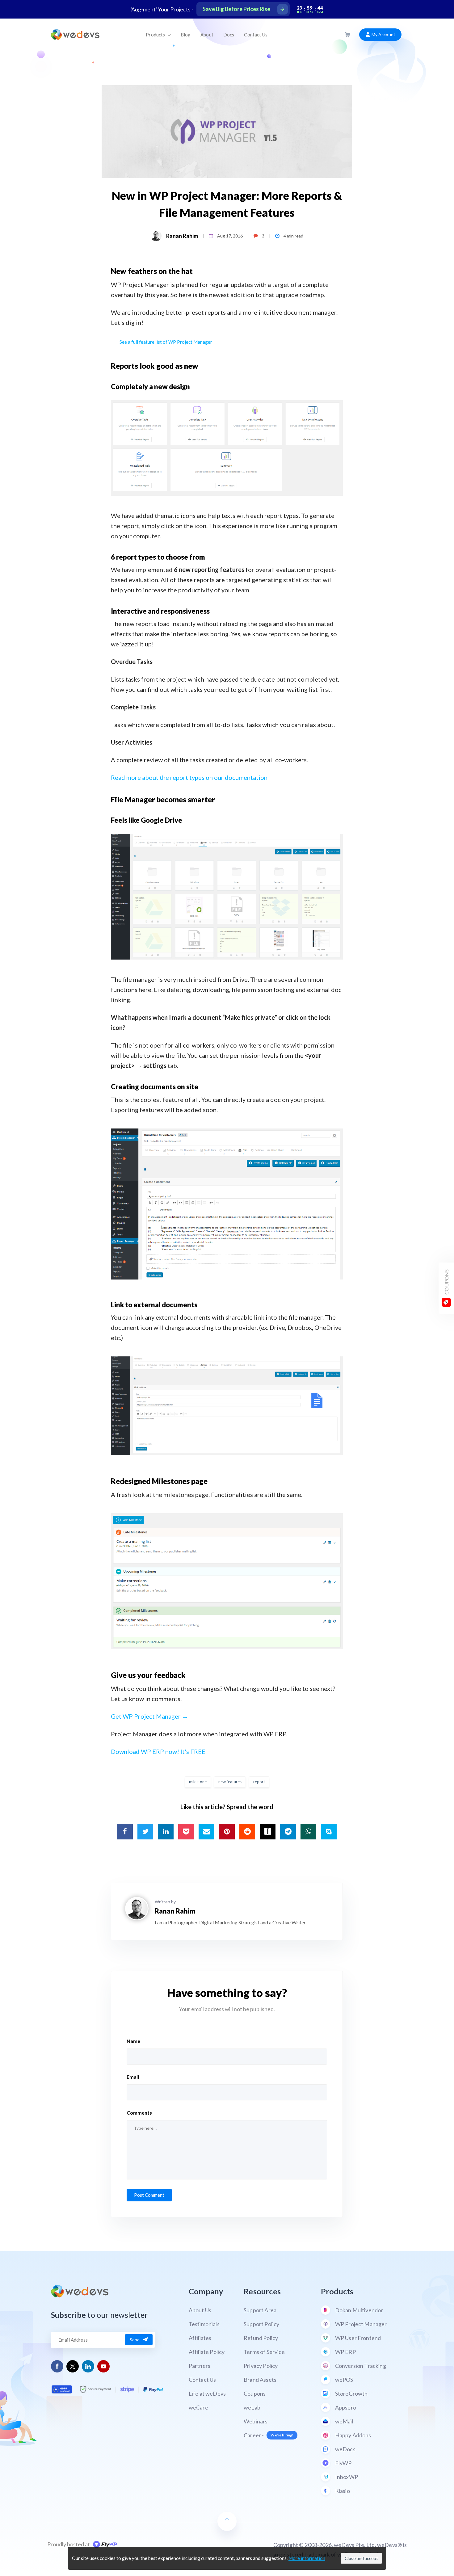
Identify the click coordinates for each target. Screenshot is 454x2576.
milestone (198, 1782)
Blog (186, 35)
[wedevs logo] (75, 35)
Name (133, 2041)
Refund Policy (261, 2338)
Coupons (255, 2393)
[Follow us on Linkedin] (88, 2366)
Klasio (343, 2491)
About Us (200, 2310)
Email (133, 2077)
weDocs (345, 2449)
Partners (200, 2366)
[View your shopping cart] (347, 35)
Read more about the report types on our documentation (189, 777)
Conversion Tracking (361, 2366)
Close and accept (361, 2558)
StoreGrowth (351, 2393)
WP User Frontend (358, 2338)
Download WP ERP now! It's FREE (158, 1751)
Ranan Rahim (182, 236)
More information (307, 2558)
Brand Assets (260, 2380)
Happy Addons (353, 2435)
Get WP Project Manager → (149, 1716)
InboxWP (347, 2477)
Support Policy (261, 2324)
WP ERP (345, 2352)
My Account (383, 34)
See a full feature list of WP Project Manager (166, 342)
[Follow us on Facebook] (57, 2366)
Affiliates (200, 2338)
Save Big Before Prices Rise (236, 9)
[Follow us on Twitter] (73, 2366)
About (207, 35)
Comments (139, 2113)
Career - (269, 2435)
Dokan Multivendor (359, 2310)
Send (135, 2340)
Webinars (256, 2421)
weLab (252, 2407)
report (259, 1782)
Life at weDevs (207, 2393)
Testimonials (204, 2324)
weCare (198, 2407)
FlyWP (343, 2463)
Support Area (260, 2310)
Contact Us (256, 35)
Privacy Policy (261, 2366)
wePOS (344, 2380)
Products (156, 35)
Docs (229, 35)
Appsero (346, 2407)
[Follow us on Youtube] (104, 2366)
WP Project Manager (361, 2324)
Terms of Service (264, 2352)
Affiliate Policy (207, 2352)
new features (230, 1782)
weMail (344, 2421)
